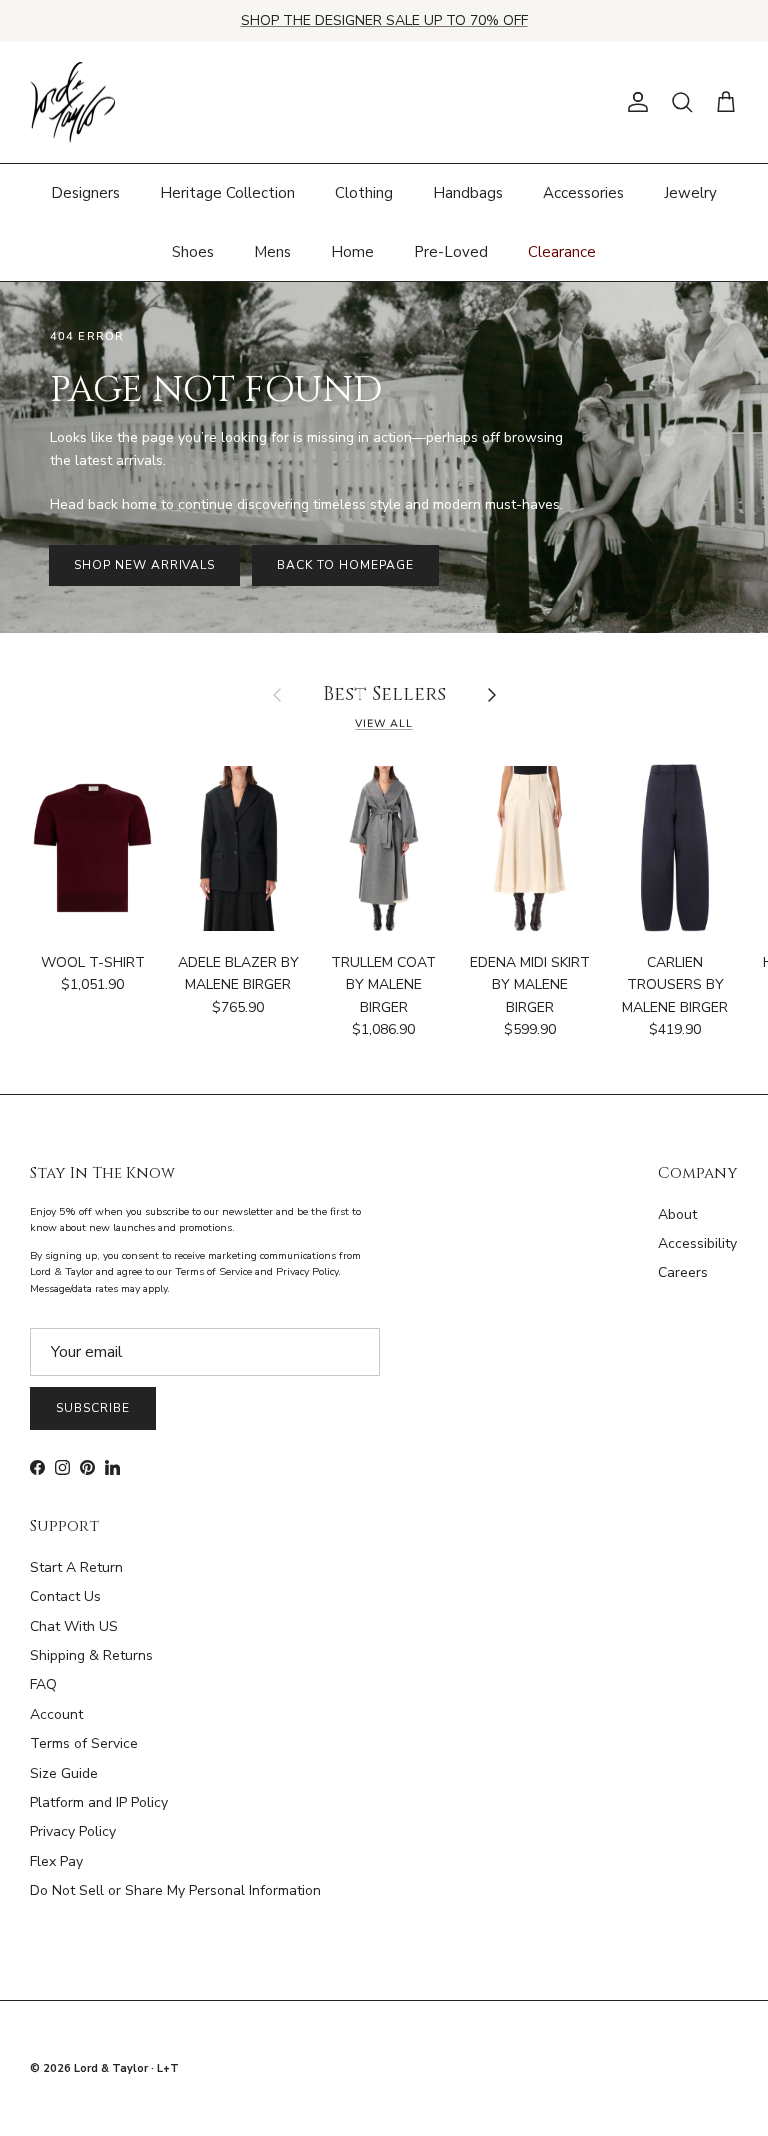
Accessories (583, 193)
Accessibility (697, 1243)
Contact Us (65, 1596)
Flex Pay (56, 1861)
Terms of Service (84, 1743)
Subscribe (93, 1408)
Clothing (364, 193)
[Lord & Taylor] (72, 103)
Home (352, 252)
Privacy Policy (73, 1831)
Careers (683, 1272)
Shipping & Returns (91, 1655)
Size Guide (64, 1773)
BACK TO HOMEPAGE (345, 565)
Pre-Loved (451, 252)
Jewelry (690, 193)
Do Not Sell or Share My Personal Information (175, 1890)
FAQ (43, 1684)
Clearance (562, 252)
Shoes (193, 252)
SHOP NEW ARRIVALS (144, 565)
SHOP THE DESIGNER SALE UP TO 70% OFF (384, 20)
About (677, 1214)
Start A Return (76, 1567)
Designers (85, 193)
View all (384, 723)
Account (56, 1714)
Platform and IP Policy (99, 1802)
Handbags (468, 193)
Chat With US (74, 1626)
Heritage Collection (227, 193)
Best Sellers (384, 695)
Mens (272, 252)
